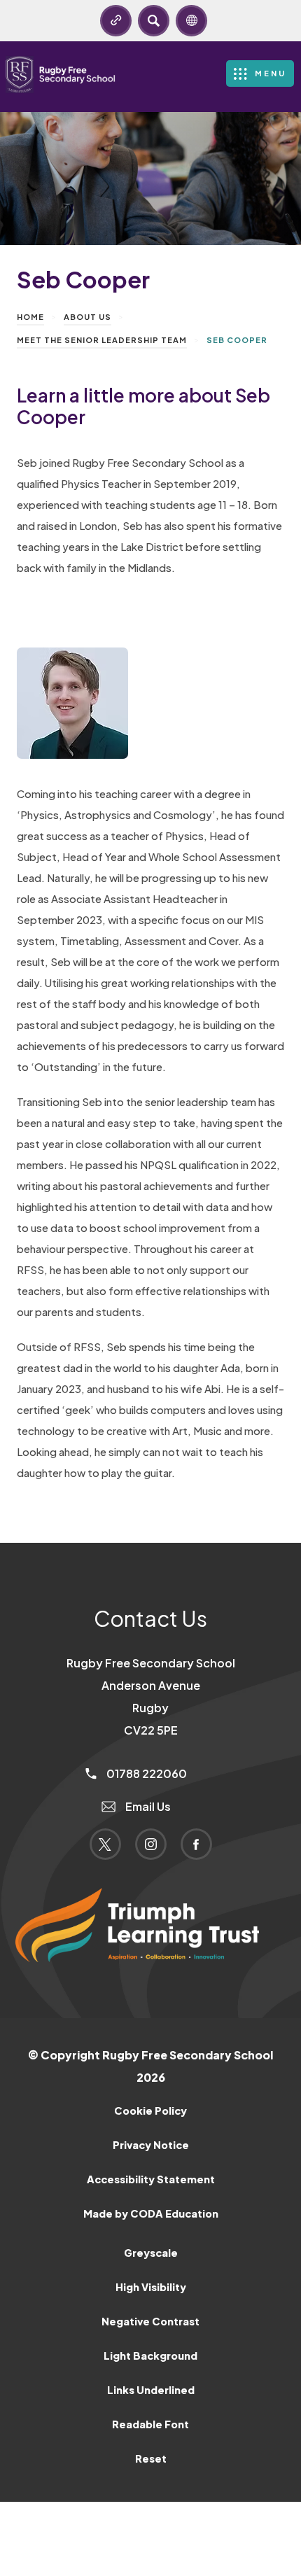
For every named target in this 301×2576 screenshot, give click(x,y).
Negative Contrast (150, 2321)
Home (30, 317)
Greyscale (151, 2253)
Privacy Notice (151, 2145)
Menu (271, 73)
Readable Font (150, 2424)
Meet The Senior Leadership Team (102, 340)
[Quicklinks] (116, 21)
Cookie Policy (150, 2110)
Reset (151, 2458)
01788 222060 (146, 1773)
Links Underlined (151, 2390)
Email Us (147, 1806)
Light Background (150, 2355)
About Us (87, 317)
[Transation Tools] (191, 21)
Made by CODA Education (169, 2219)
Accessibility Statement (151, 2179)
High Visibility (151, 2287)
